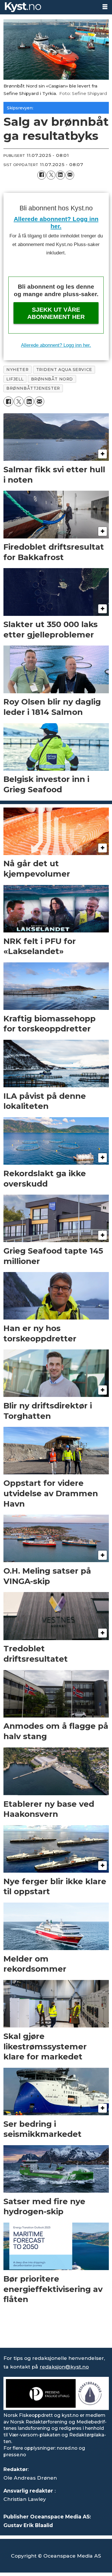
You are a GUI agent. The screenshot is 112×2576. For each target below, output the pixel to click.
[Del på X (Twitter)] (51, 175)
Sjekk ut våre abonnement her (56, 313)
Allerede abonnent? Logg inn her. (56, 345)
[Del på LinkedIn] (60, 175)
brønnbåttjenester (33, 388)
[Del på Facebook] (42, 175)
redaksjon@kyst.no (64, 2367)
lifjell (15, 379)
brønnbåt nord (52, 379)
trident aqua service (64, 370)
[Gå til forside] (49, 7)
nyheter (17, 370)
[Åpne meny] (105, 7)
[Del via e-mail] (70, 175)
